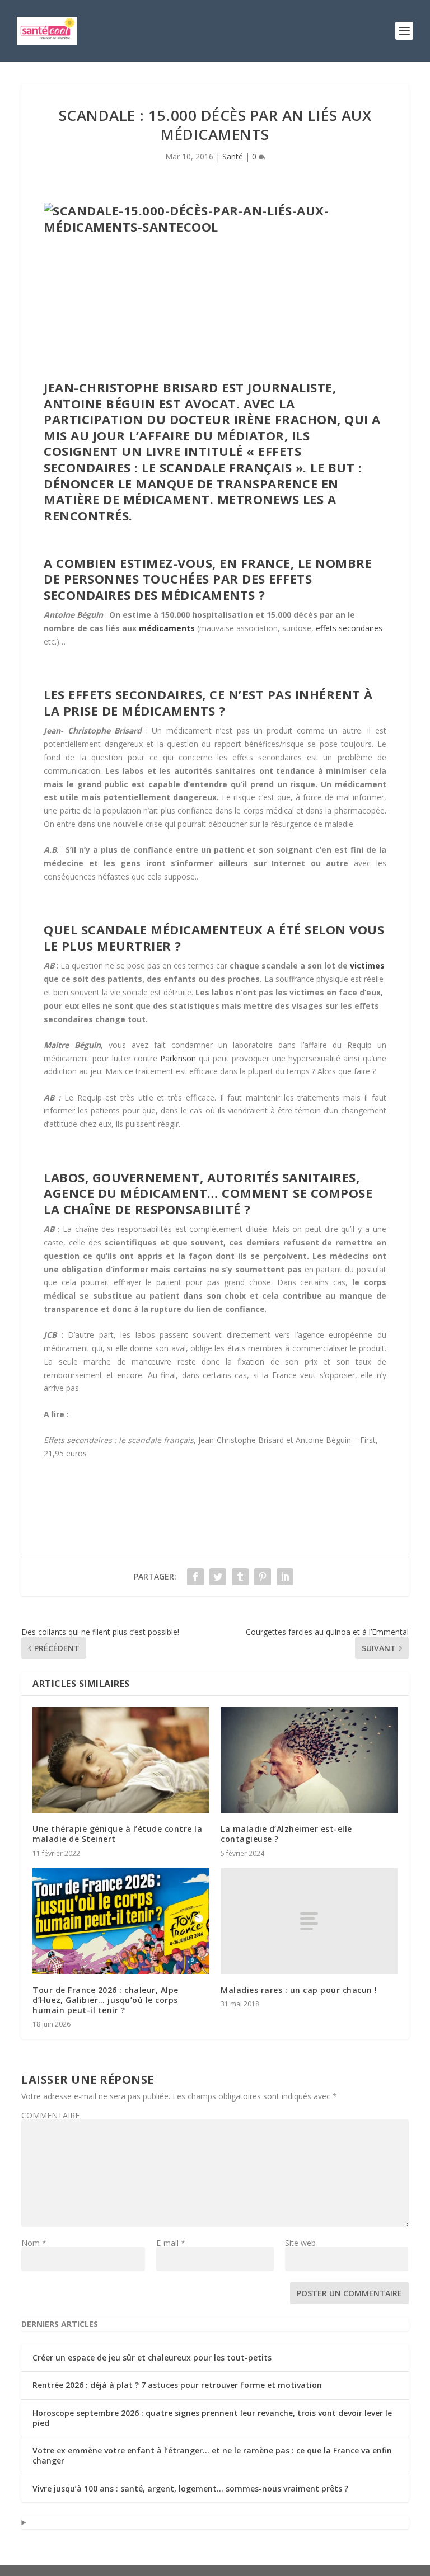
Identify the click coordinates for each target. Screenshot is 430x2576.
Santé (233, 156)
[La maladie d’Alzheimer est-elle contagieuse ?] (309, 1760)
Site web (300, 2243)
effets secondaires (349, 628)
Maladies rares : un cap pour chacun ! (299, 1990)
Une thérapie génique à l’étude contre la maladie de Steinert (117, 1834)
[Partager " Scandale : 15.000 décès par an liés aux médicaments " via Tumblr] (240, 1577)
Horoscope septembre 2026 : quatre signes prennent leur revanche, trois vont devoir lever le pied (212, 2418)
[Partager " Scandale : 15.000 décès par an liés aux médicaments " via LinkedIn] (285, 1577)
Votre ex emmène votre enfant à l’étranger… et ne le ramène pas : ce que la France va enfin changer (212, 2455)
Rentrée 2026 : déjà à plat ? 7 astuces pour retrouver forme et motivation (177, 2385)
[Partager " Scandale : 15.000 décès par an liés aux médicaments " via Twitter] (218, 1577)
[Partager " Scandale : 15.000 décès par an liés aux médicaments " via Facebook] (195, 1577)
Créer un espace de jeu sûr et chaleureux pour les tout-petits (152, 2358)
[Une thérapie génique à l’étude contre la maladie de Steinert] (121, 1760)
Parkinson (178, 1058)
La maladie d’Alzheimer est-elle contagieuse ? (286, 1834)
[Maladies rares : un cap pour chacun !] (309, 1921)
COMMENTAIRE (50, 2115)
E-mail (171, 2243)
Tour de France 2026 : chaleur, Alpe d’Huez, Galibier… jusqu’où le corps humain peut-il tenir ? (106, 2000)
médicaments (167, 628)
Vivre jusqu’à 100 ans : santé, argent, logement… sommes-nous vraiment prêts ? (190, 2488)
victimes (367, 965)
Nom (34, 2243)
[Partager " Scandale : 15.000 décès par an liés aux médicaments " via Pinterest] (263, 1577)
